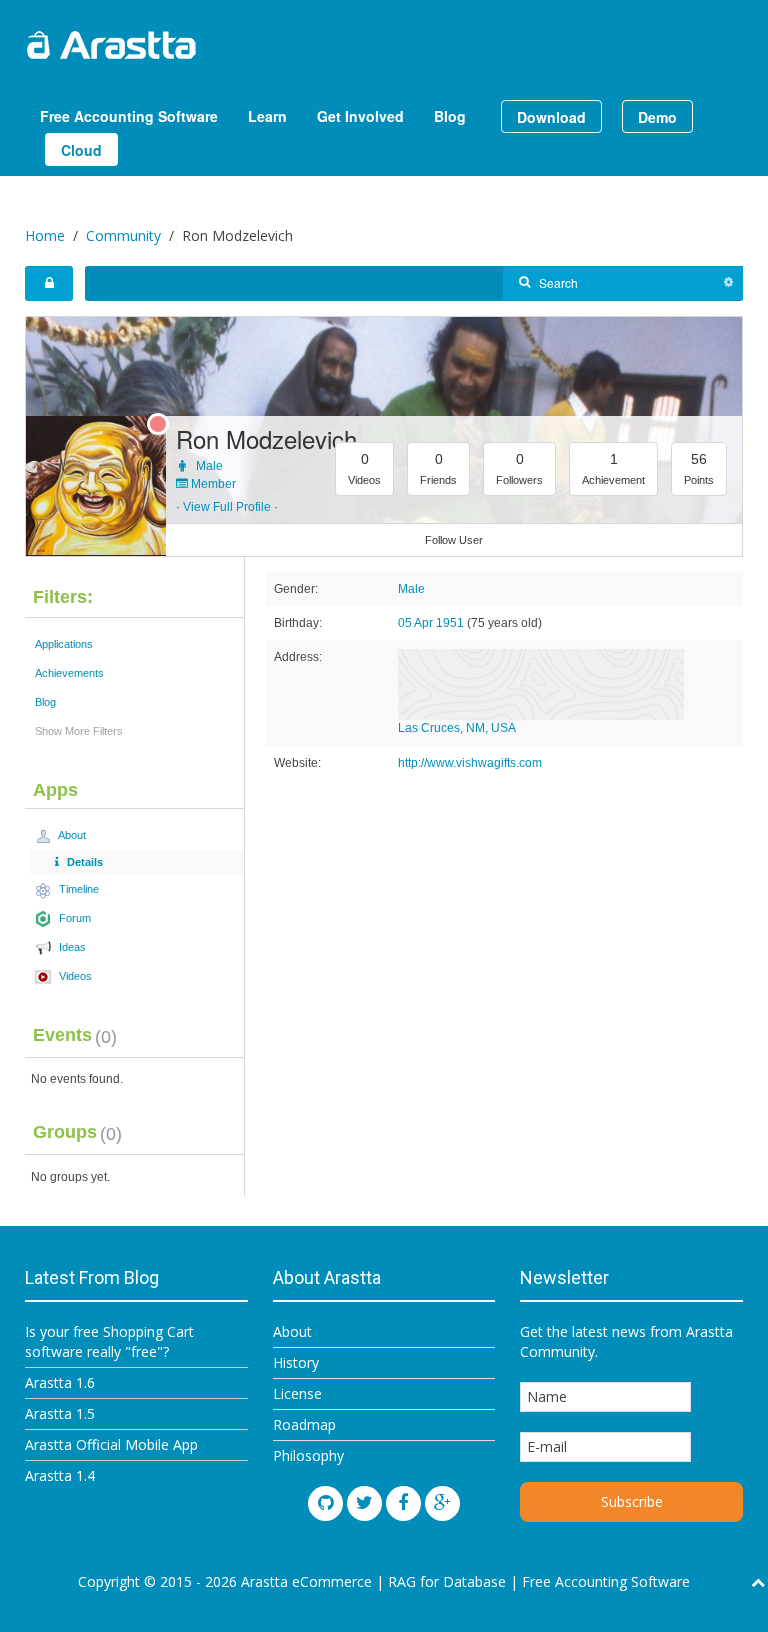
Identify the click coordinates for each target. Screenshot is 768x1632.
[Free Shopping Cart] (160, 45)
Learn (267, 116)
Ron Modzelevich (266, 438)
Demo (657, 117)
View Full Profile (227, 507)
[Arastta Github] (325, 1503)
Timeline (77, 889)
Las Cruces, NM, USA (457, 728)
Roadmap (304, 1424)
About (71, 835)
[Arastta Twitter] (364, 1503)
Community (123, 235)
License (297, 1393)
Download (551, 117)
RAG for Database (447, 1581)
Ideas (71, 947)
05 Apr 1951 (431, 623)
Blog (450, 116)
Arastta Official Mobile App (111, 1444)
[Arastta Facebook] (403, 1503)
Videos (74, 976)
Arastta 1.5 (60, 1413)
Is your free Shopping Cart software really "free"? (109, 1341)
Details (83, 862)
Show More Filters (79, 731)
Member (212, 484)
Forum (73, 918)
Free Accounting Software (129, 116)
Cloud (81, 150)
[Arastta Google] (442, 1503)
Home (45, 235)
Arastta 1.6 (60, 1382)
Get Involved (360, 116)
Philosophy (308, 1455)
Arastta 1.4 (60, 1475)
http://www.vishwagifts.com (470, 763)
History (296, 1362)
